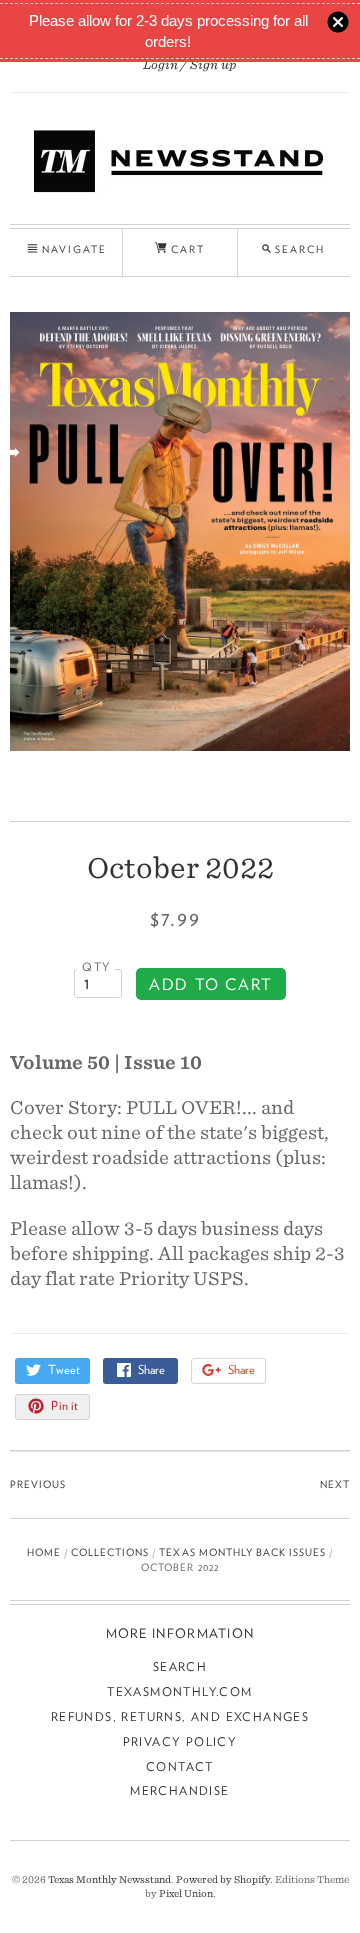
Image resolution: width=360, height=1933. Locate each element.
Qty (96, 967)
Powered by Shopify (223, 1879)
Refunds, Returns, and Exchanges (180, 1716)
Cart (186, 249)
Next (335, 1484)
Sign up (213, 64)
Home (44, 1552)
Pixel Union (186, 1893)
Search (180, 1666)
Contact (180, 1766)
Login (160, 64)
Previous (38, 1484)
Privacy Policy (180, 1741)
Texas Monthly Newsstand (109, 1879)
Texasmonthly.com (179, 1691)
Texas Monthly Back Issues (242, 1552)
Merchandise (179, 1790)
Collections (110, 1552)
